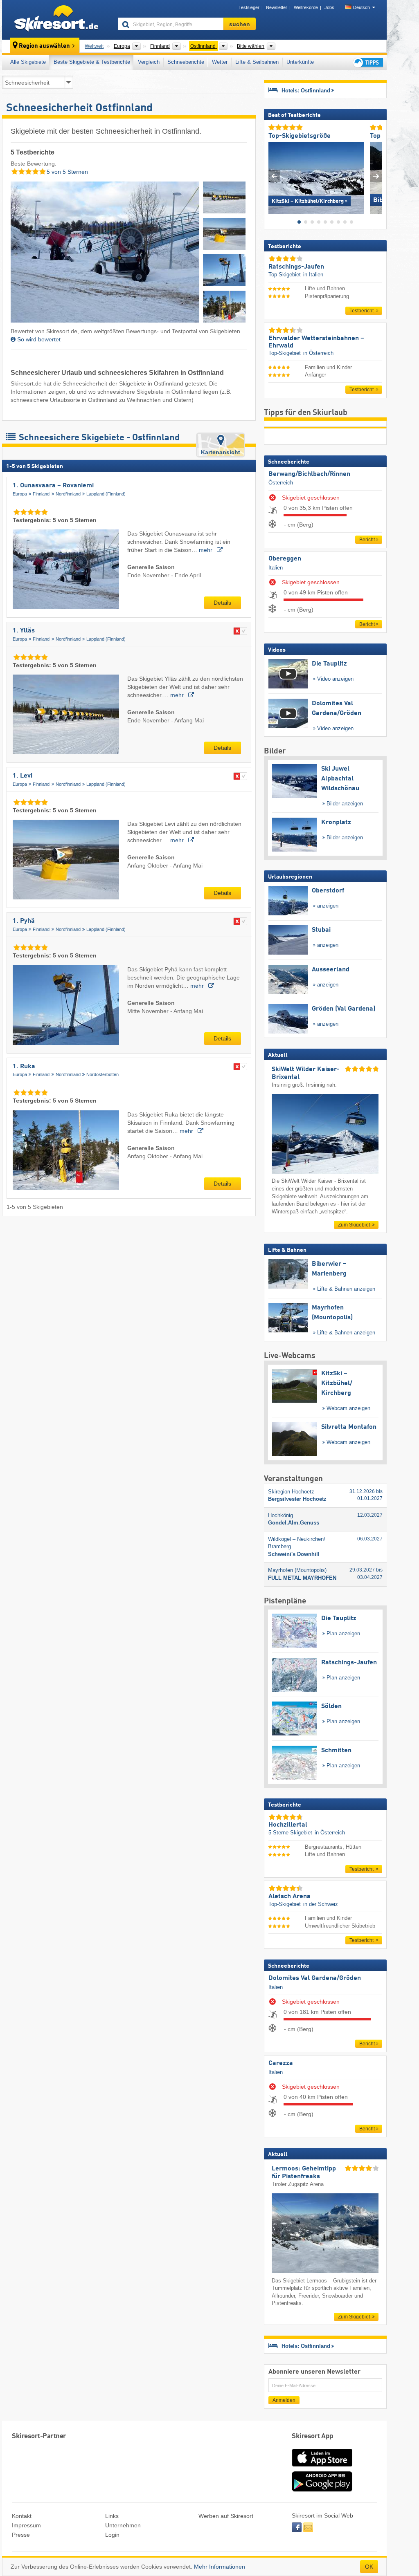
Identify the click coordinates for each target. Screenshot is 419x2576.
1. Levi (23, 776)
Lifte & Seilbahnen (257, 62)
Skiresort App (313, 2436)
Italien (276, 568)
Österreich (281, 483)
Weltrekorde (306, 7)
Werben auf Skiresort (226, 2516)
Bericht (367, 540)
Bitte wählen (251, 46)
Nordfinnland (68, 494)
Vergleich (149, 62)
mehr (206, 550)
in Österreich (318, 353)
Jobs (329, 7)
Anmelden (284, 2400)
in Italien (313, 275)
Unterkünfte (300, 62)
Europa (20, 494)
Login (112, 2535)
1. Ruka (24, 1067)
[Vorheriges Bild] (274, 176)
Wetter (220, 62)
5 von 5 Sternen (66, 172)
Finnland (41, 494)
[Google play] (322, 2490)
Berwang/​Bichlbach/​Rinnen (309, 474)
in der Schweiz (321, 1904)
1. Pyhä (24, 921)
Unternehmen (123, 2525)
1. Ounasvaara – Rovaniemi (53, 486)
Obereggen (285, 559)
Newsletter (277, 7)
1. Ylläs (24, 631)
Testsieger (249, 7)
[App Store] (322, 2467)
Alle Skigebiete (28, 62)
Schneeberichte (186, 62)
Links (112, 2516)
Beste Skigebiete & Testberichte (92, 62)
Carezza (281, 2063)
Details (222, 603)
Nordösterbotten (102, 1074)
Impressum (26, 2525)
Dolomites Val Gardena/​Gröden (315, 1978)
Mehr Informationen (220, 2567)
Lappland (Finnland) (106, 494)
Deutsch (362, 7)
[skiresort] (56, 20)
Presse (21, 2535)
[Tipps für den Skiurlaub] (367, 62)
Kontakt (22, 2516)
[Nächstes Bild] (376, 176)
